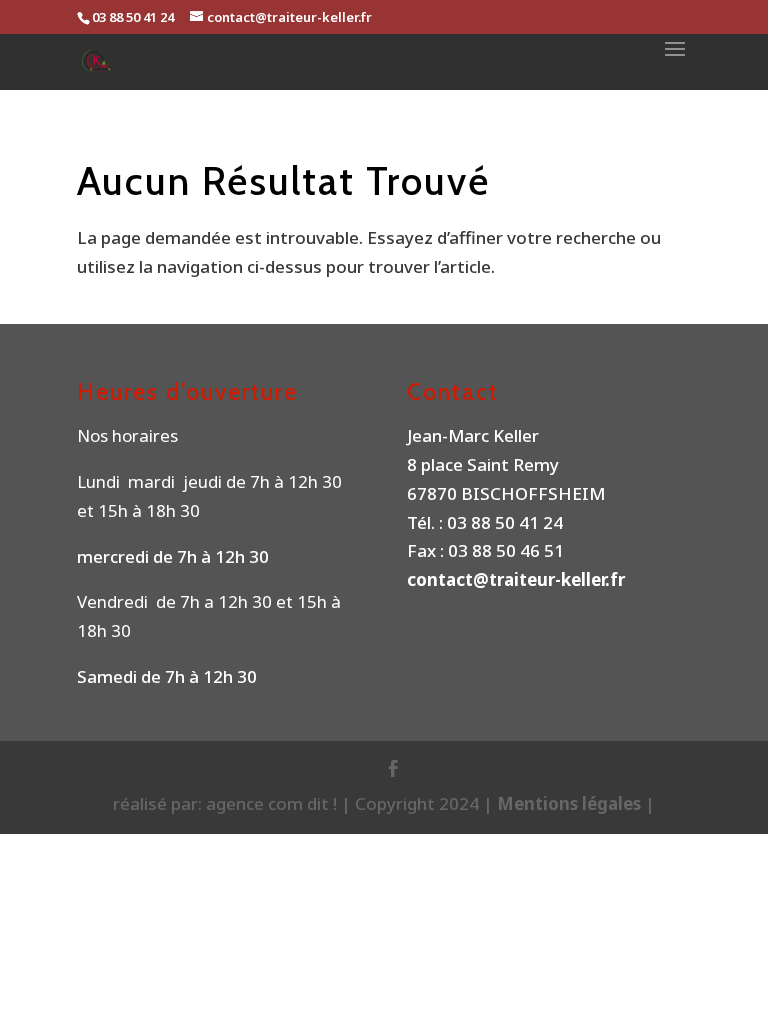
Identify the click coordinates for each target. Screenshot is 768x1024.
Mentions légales (571, 803)
